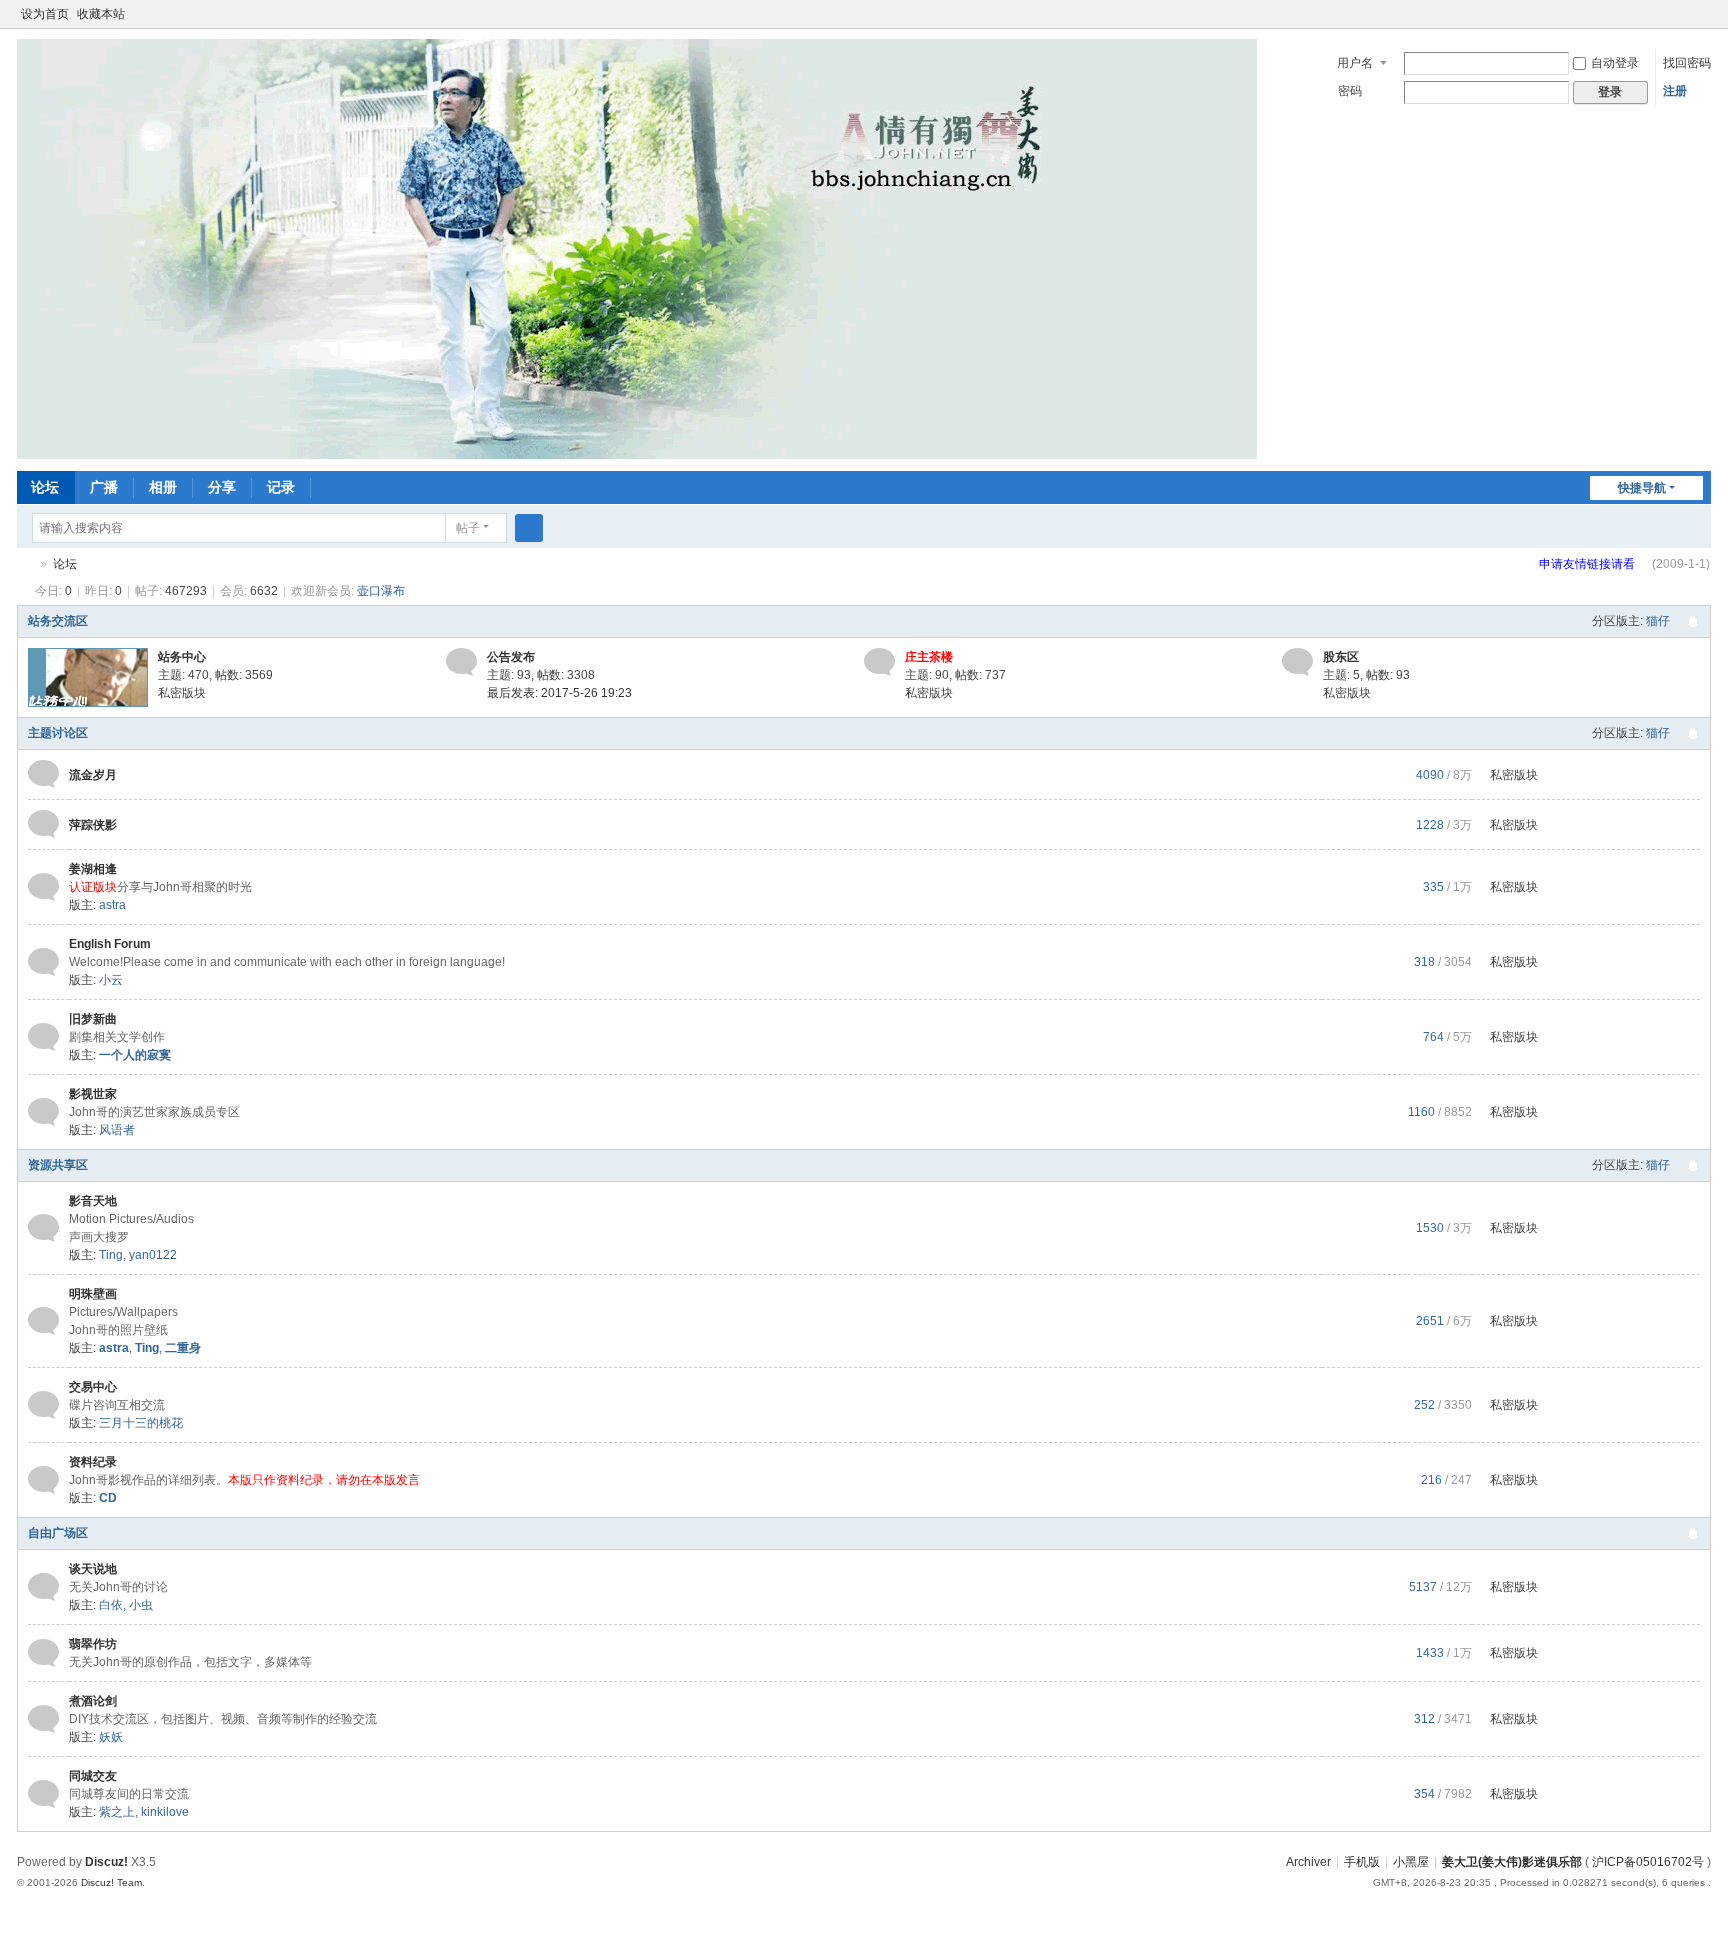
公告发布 (511, 657)
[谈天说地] (43, 1586)
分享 (222, 487)
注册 (1675, 91)
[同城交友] (43, 1793)
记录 (281, 487)
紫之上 (117, 1812)
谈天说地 (93, 1569)
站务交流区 (58, 621)
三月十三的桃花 (141, 1423)
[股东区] (1297, 662)
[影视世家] (43, 1111)
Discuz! (106, 1862)
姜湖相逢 (93, 869)
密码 (1350, 91)
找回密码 (1687, 63)
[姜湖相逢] (43, 886)
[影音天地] (43, 1227)
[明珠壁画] (43, 1320)
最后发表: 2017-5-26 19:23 (559, 693)
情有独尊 (25, 564)
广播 (104, 487)
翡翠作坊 (93, 1644)
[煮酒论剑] (43, 1718)
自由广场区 (58, 1533)
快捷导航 (1642, 488)
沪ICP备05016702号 (1648, 1862)
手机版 (1362, 1862)
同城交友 (93, 1776)
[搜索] (529, 528)
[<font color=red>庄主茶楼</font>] (879, 662)
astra (112, 905)
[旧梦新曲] (43, 1036)
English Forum (110, 944)
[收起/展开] (1693, 622)
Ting (111, 1255)
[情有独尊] (637, 248)
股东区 (1341, 657)
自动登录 (1615, 63)
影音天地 (93, 1201)
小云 (111, 980)
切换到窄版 (1702, 22)
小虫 (141, 1605)
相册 (163, 487)
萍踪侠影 (93, 825)
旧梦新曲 (93, 1019)
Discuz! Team (111, 1882)
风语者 (117, 1130)
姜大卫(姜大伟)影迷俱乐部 (1512, 1862)
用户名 (1355, 63)
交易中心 (93, 1387)
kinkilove (165, 1812)
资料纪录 (93, 1462)
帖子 (468, 528)
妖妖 (111, 1737)
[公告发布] (461, 662)
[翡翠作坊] (43, 1652)
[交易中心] (43, 1404)
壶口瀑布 (381, 591)
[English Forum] (43, 961)
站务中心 (182, 657)
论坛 (45, 487)
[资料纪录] (43, 1479)
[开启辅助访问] (1683, 14)
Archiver (1308, 1862)
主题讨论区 (58, 733)
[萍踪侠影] (43, 824)
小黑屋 (1411, 1862)
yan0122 (153, 1255)
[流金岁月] (43, 774)
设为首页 (45, 14)
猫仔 (1658, 621)
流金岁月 (93, 775)
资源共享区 (58, 1165)
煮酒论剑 (93, 1701)
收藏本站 (101, 14)
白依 (111, 1605)
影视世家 (93, 1094)
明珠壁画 (93, 1294)
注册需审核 (1605, 573)
